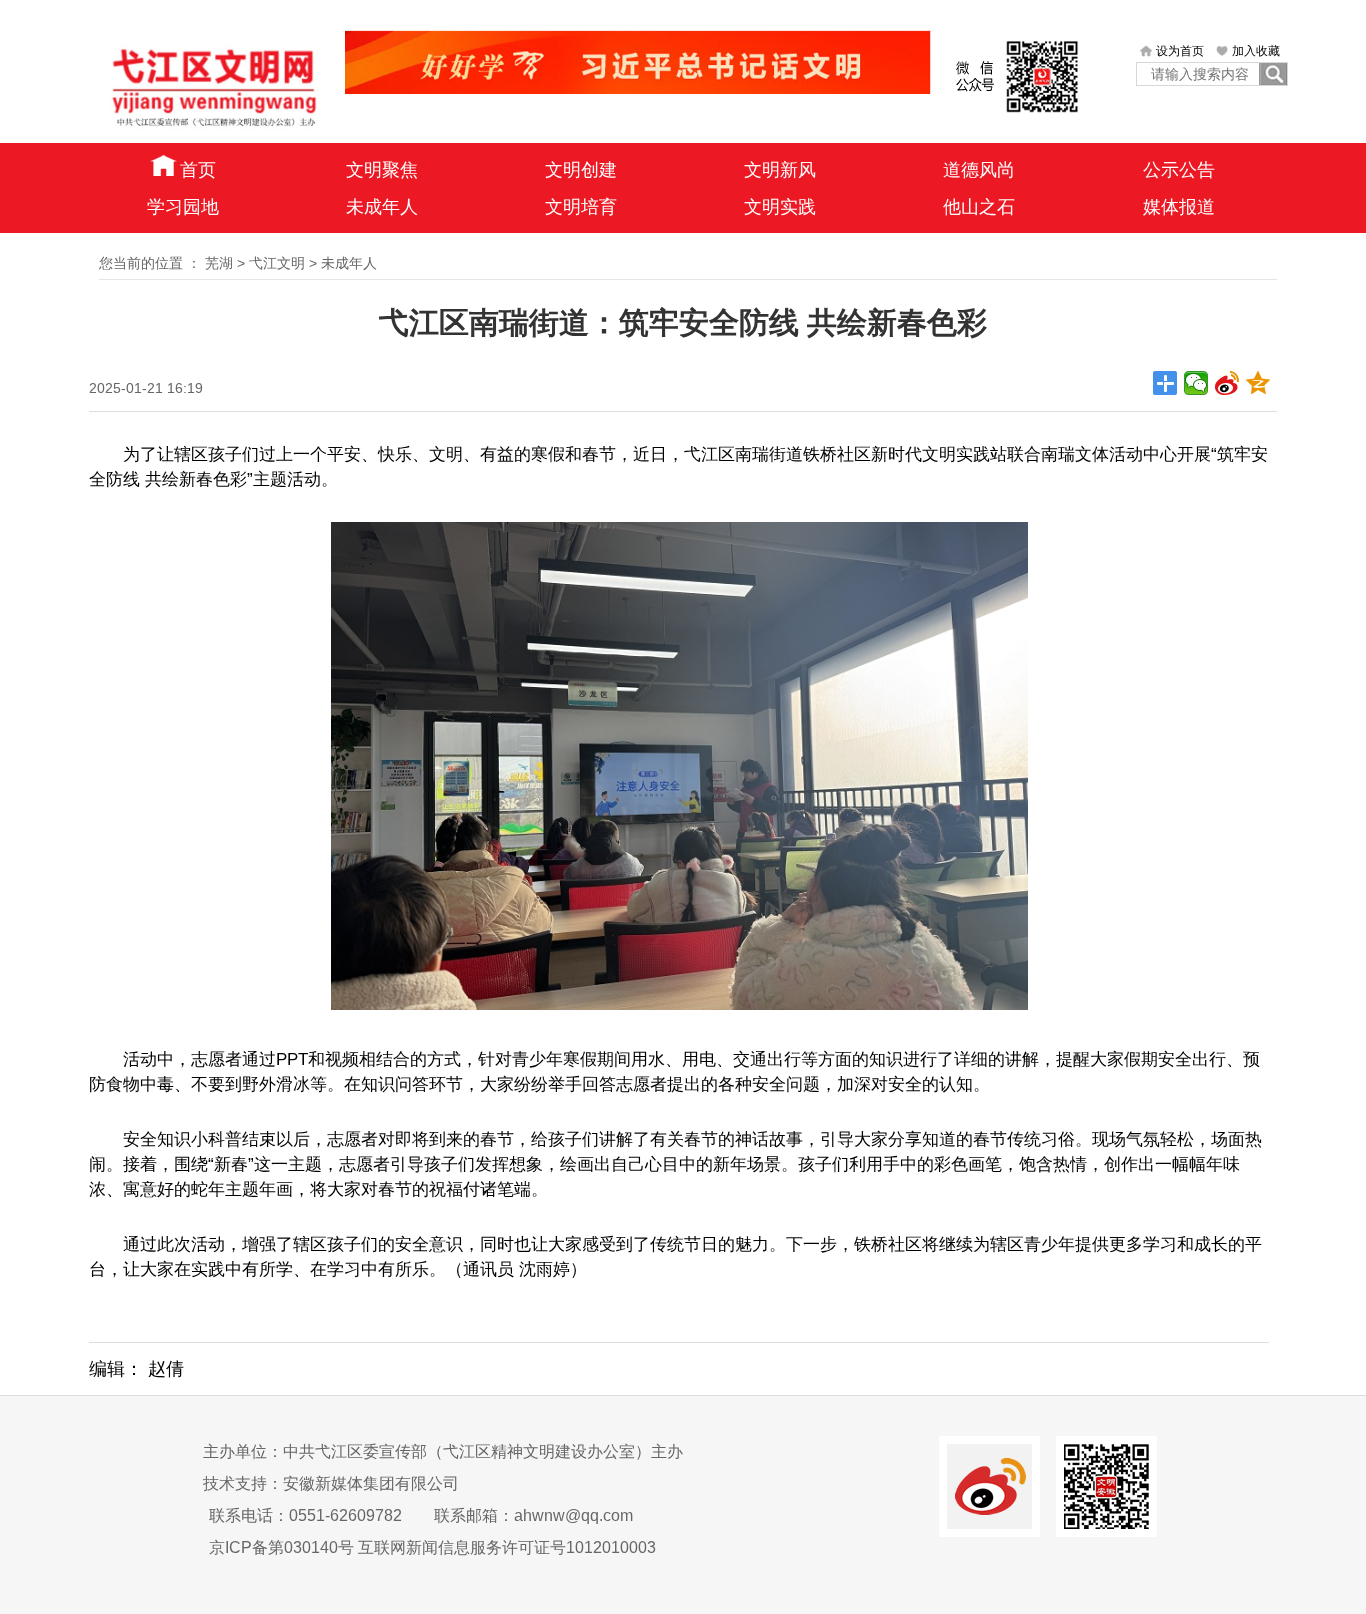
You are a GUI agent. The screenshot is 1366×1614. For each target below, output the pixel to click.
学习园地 (183, 207)
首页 (198, 170)
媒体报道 (1179, 207)
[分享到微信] (1196, 383)
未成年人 (382, 207)
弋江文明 (277, 263)
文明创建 (581, 170)
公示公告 (1179, 170)
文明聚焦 (382, 170)
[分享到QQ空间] (1258, 383)
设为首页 (1180, 51)
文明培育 (581, 207)
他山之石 (979, 207)
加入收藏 (1256, 51)
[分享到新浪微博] (1227, 383)
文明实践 (780, 207)
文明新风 (780, 170)
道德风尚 (979, 170)
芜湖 (219, 263)
